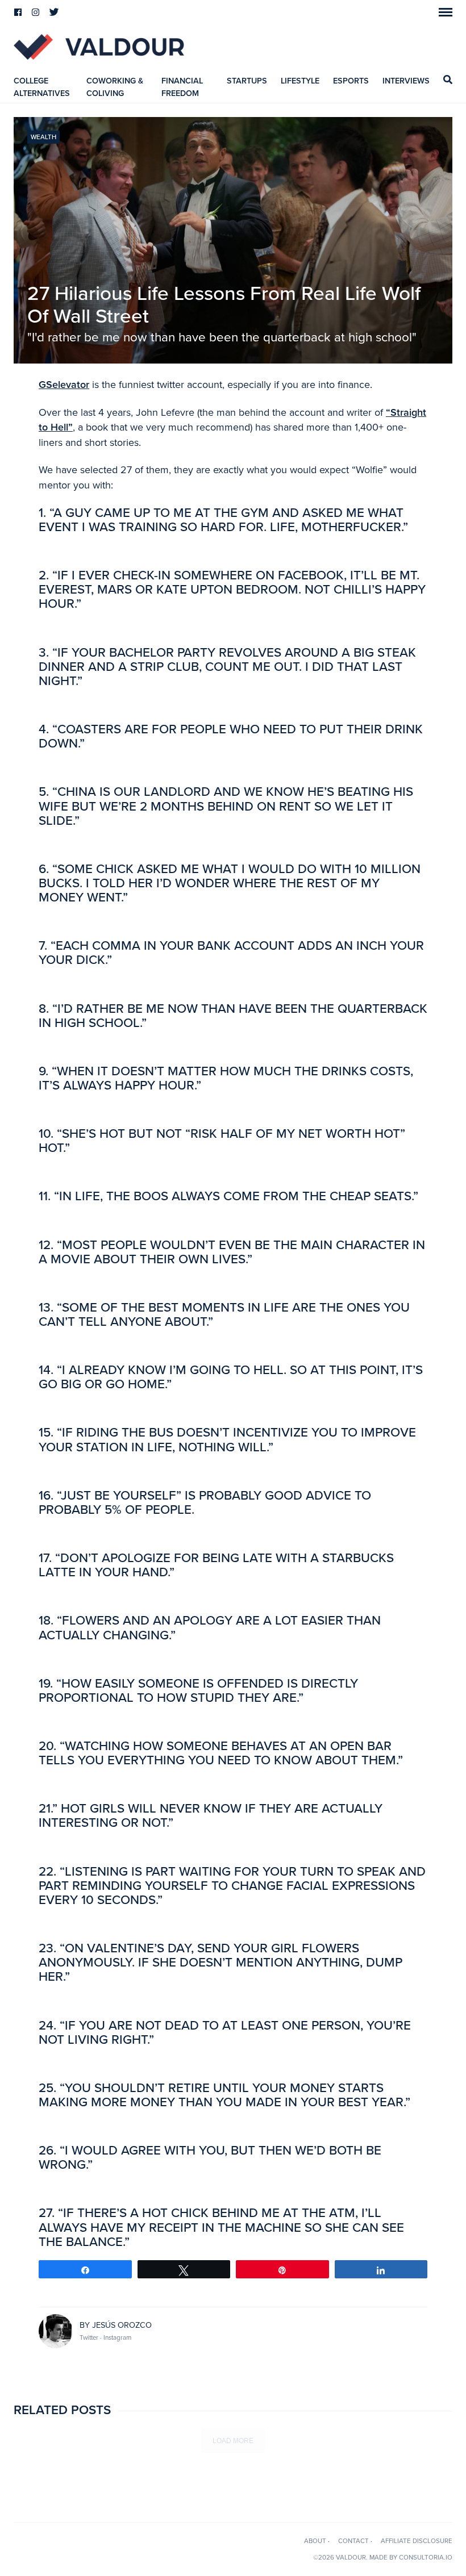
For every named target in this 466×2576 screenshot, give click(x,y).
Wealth (43, 137)
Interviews (406, 81)
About (315, 2541)
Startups (247, 81)
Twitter (90, 2337)
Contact (353, 2541)
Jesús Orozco (122, 2325)
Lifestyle (300, 81)
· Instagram (116, 2337)
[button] (446, 12)
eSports (351, 81)
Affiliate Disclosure (417, 2541)
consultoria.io (426, 2557)
